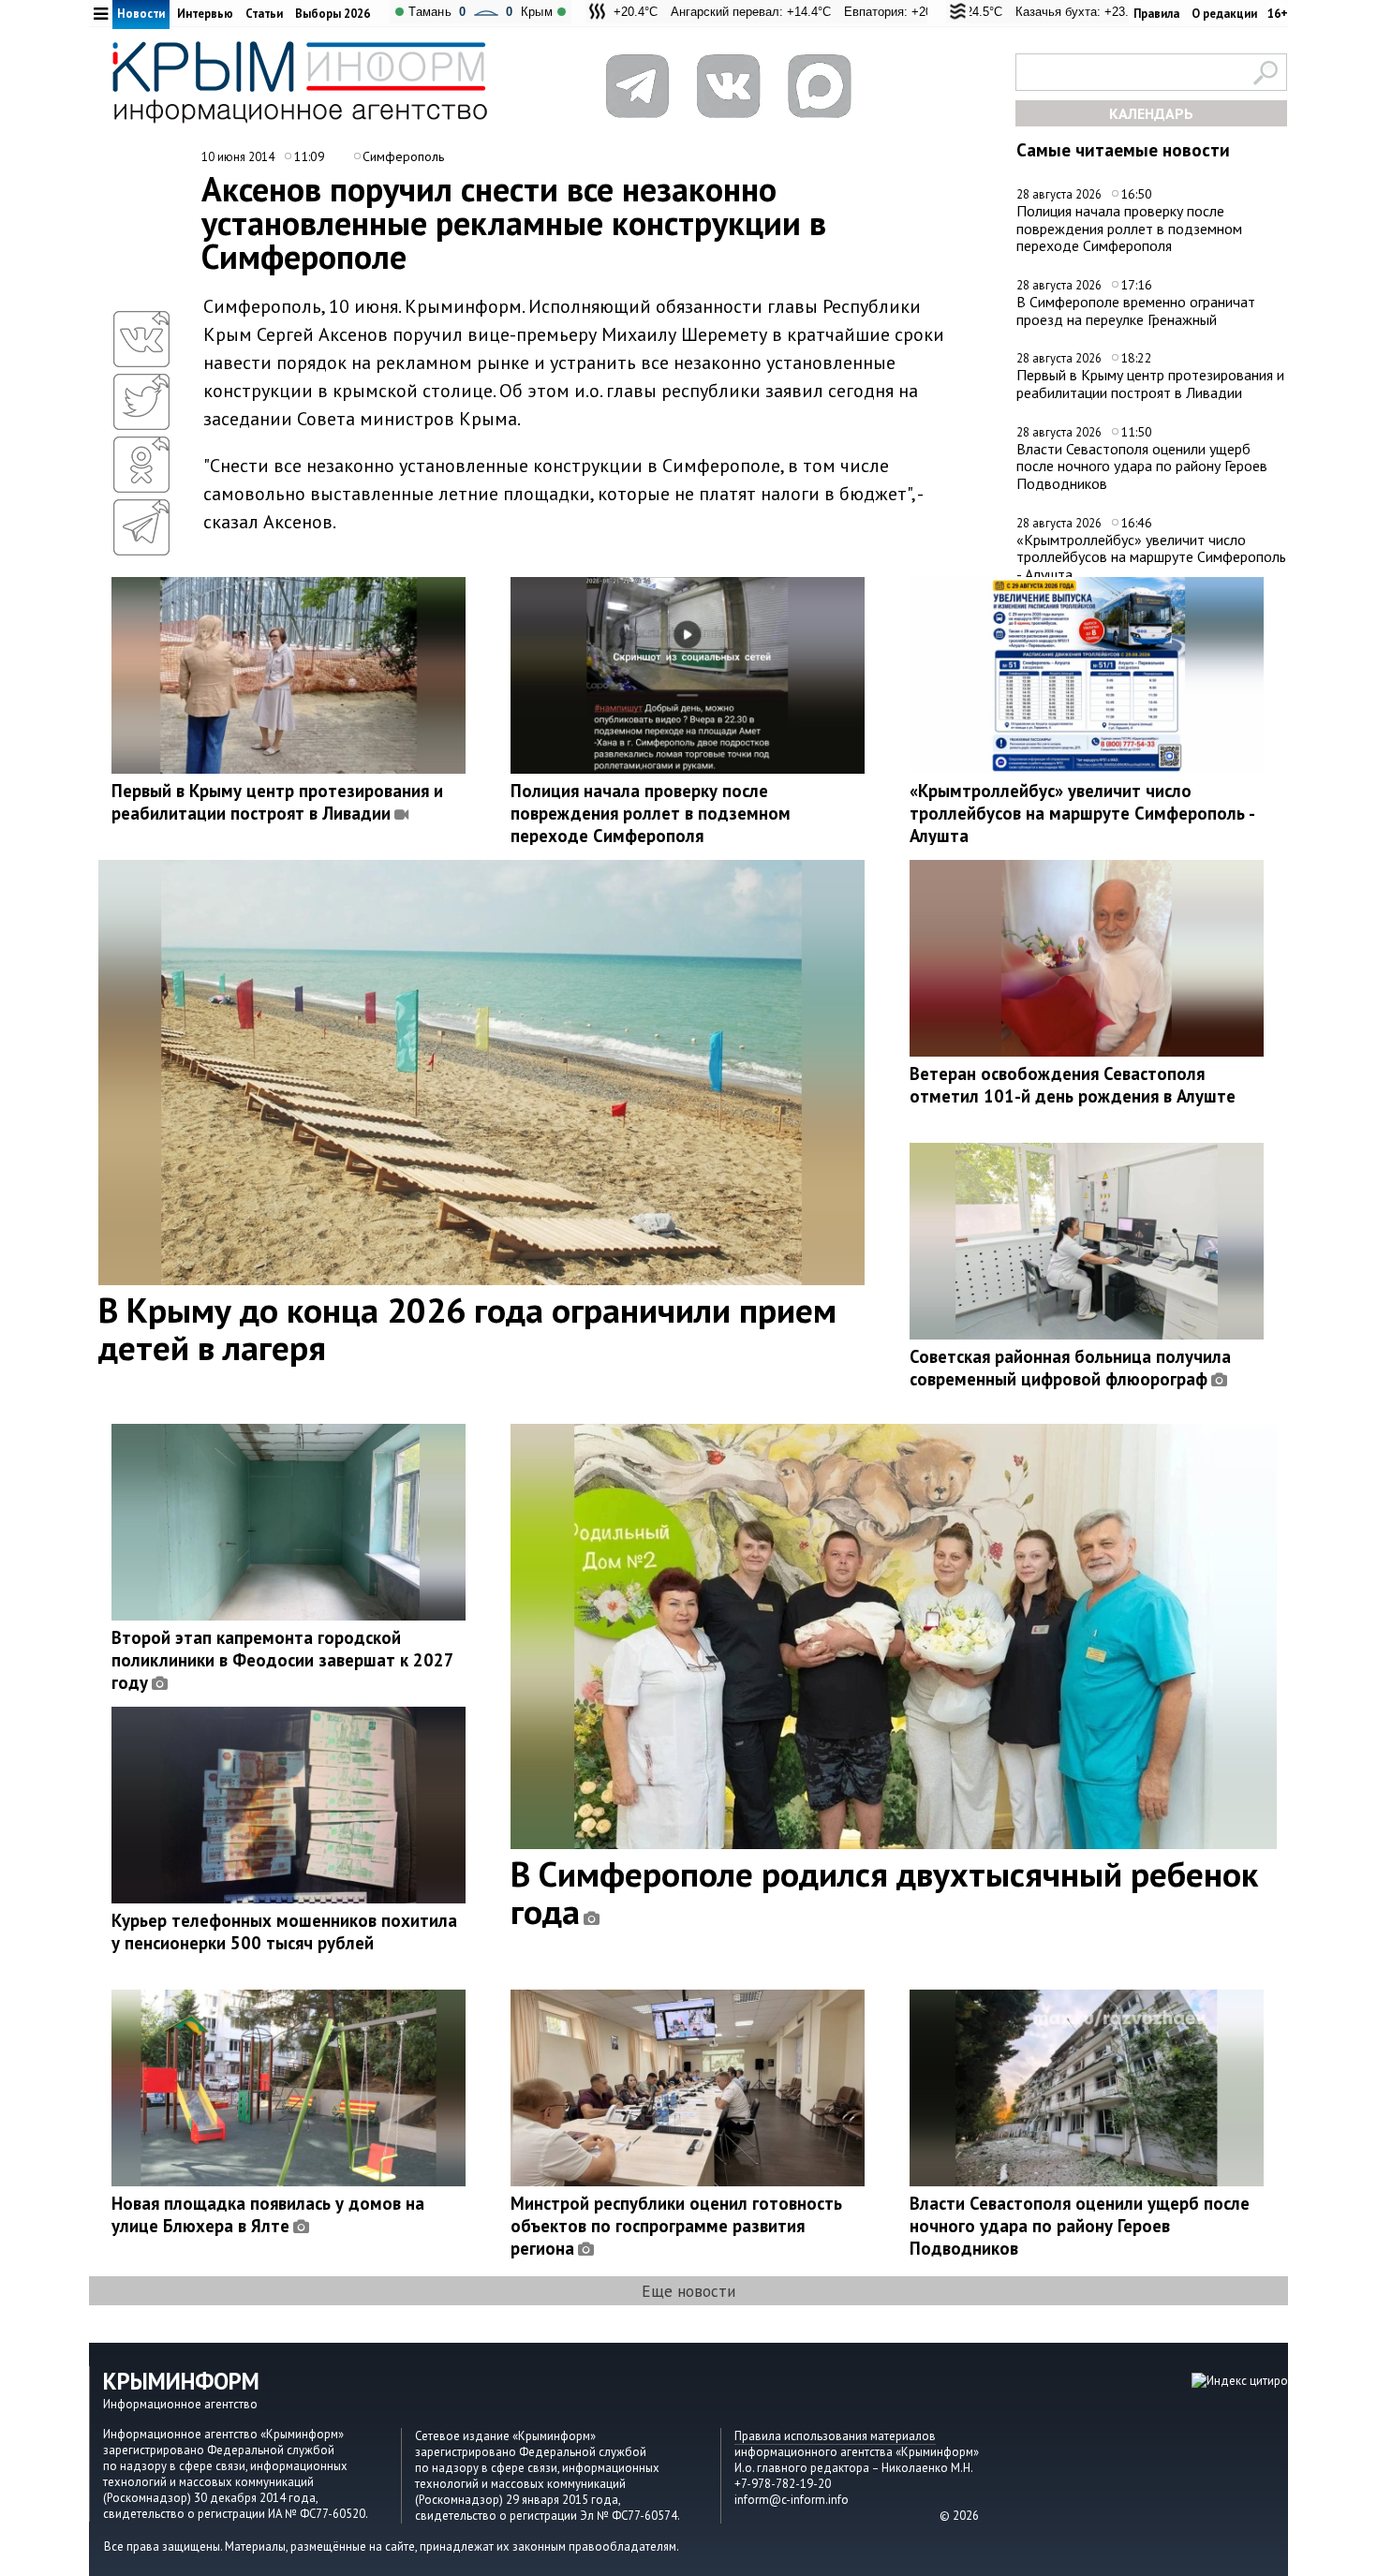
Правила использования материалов (835, 2436)
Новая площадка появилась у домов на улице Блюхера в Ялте (268, 2214)
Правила (1156, 14)
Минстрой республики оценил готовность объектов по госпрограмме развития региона (676, 2226)
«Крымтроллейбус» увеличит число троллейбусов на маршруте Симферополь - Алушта (1151, 557)
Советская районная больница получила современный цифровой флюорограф (1070, 1368)
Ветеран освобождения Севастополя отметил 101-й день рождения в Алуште (1073, 1085)
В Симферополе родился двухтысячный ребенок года (884, 1892)
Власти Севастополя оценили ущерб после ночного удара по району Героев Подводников (1142, 466)
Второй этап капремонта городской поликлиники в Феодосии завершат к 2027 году (282, 1660)
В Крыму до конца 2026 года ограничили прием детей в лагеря (467, 1328)
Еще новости (688, 2291)
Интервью (205, 14)
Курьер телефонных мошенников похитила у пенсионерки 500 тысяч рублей (284, 1932)
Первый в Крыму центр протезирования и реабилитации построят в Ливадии (1150, 384)
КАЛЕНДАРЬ (1151, 113)
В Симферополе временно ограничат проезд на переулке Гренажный (1136, 311)
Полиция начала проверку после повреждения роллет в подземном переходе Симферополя (1129, 228)
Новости (141, 14)
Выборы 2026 (333, 14)
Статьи (264, 14)
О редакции (1224, 14)
